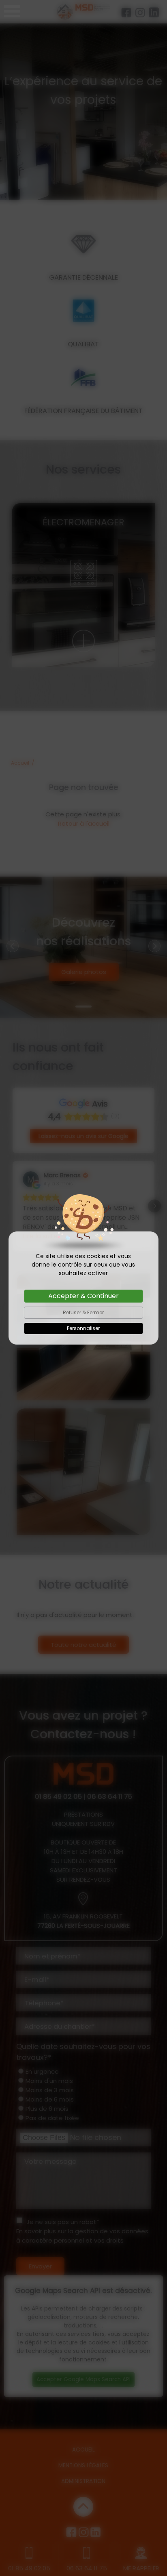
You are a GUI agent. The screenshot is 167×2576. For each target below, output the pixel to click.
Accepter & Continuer (83, 1296)
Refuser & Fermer (83, 1312)
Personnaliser (83, 1328)
